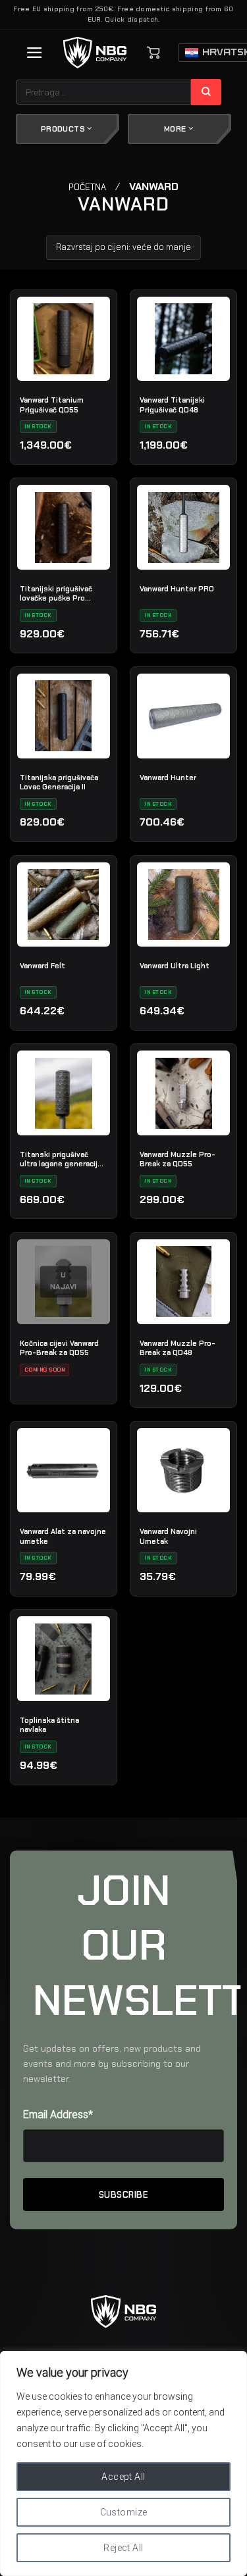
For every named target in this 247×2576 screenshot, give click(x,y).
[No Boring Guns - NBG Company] (95, 53)
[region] (123, 2464)
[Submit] (206, 92)
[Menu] (35, 53)
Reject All (123, 2548)
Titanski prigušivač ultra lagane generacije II (61, 1159)
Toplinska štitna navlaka (49, 1725)
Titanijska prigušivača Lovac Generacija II (59, 782)
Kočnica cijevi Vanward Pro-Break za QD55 (59, 1348)
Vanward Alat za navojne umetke (63, 1536)
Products (64, 129)
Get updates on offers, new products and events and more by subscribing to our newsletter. (112, 2064)
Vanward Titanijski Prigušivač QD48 (172, 405)
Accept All (123, 2477)
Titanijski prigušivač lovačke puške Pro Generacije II (56, 593)
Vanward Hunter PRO (177, 589)
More (176, 129)
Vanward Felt (42, 966)
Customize (124, 2512)
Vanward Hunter (168, 778)
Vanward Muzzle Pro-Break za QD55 (178, 1159)
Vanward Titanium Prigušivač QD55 (52, 405)
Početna (87, 187)
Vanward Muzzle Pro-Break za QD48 (178, 1348)
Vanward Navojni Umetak (168, 1536)
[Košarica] (153, 53)
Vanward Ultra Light (175, 966)
